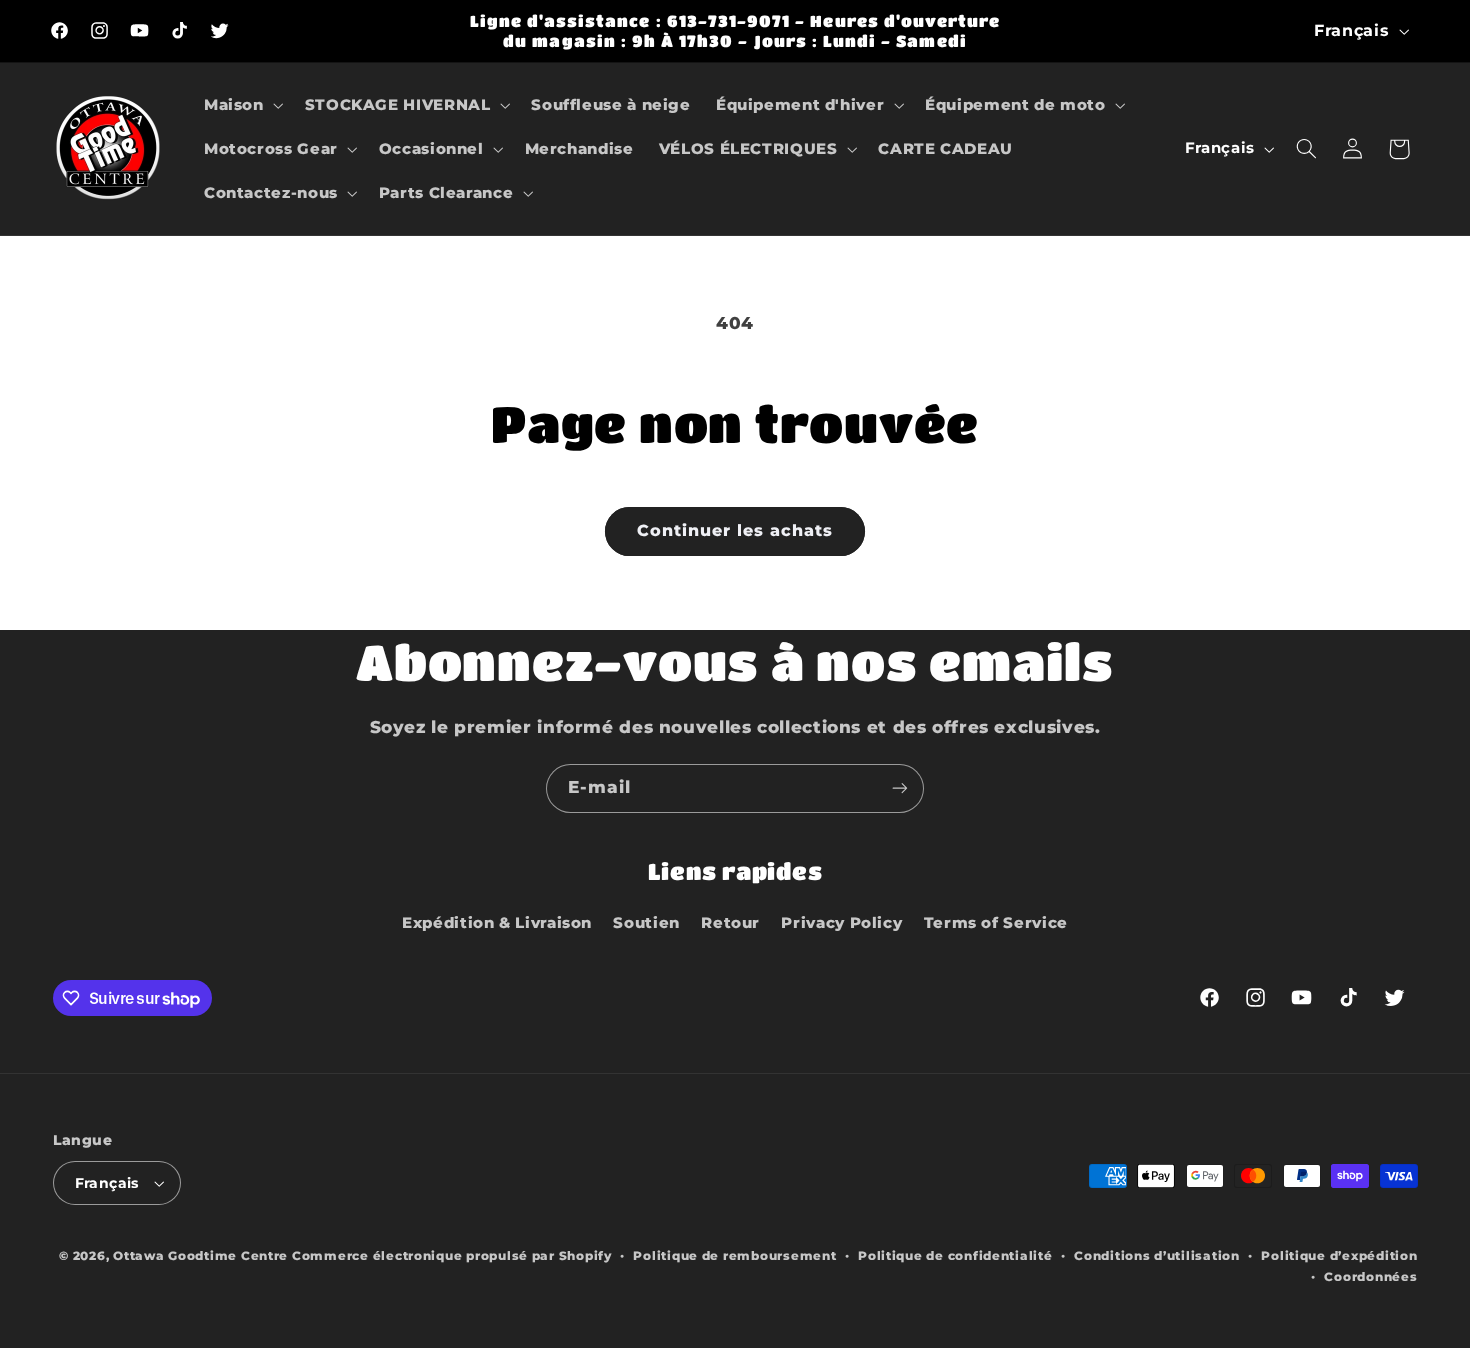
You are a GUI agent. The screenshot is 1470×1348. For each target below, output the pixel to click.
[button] (241, 105)
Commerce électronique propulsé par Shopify (452, 1256)
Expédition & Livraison (497, 923)
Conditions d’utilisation (1157, 1256)
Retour (730, 923)
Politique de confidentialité (955, 1256)
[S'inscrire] (900, 788)
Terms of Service (996, 923)
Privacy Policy (841, 923)
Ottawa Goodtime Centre (202, 1256)
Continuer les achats (735, 530)
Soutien (646, 923)
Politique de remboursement (734, 1256)
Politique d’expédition (1339, 1256)
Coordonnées (1370, 1277)
